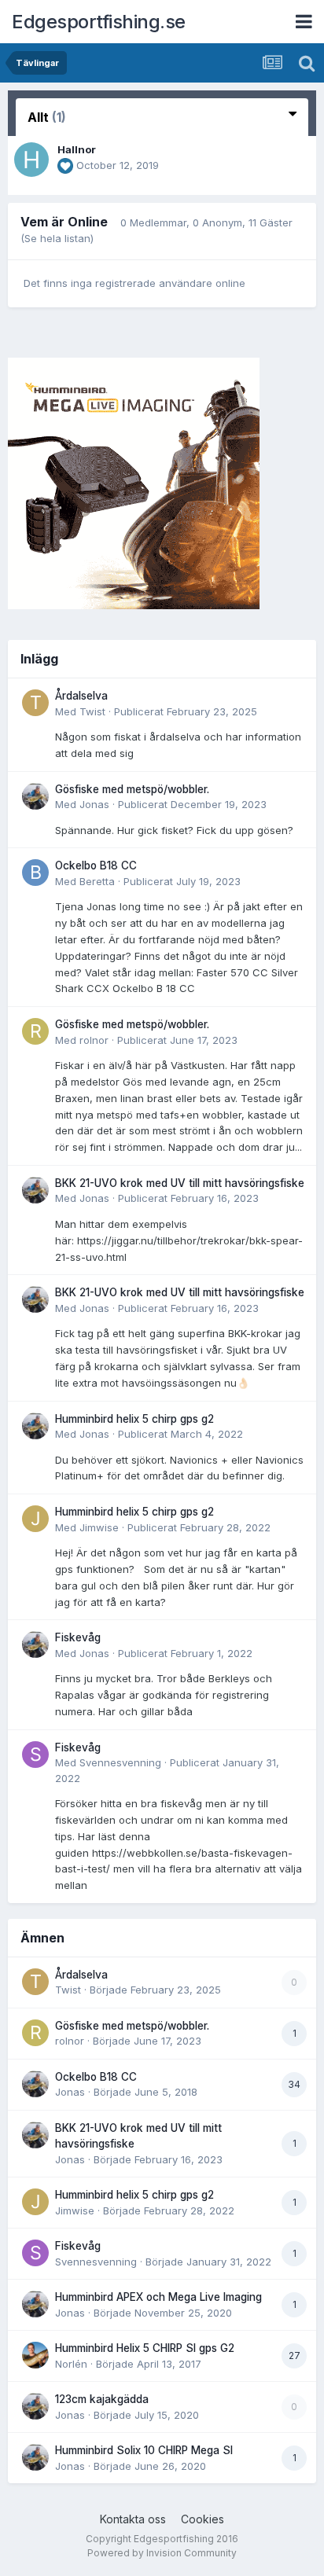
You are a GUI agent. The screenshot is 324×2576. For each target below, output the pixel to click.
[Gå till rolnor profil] (35, 1031)
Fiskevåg (78, 1637)
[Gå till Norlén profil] (35, 2355)
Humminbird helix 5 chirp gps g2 (134, 1419)
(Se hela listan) (57, 238)
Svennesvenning (120, 1762)
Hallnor (77, 149)
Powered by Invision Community (162, 2553)
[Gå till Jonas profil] (35, 796)
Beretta (97, 881)
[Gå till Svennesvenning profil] (35, 1755)
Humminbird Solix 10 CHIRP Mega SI (144, 2450)
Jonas (94, 804)
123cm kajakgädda (102, 2399)
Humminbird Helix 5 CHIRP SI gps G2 (145, 2348)
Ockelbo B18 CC (96, 865)
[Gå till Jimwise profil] (35, 1519)
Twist (92, 711)
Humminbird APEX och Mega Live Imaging (158, 2297)
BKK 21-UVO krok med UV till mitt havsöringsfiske (180, 1183)
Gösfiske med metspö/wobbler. (132, 789)
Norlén (71, 2364)
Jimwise (99, 1527)
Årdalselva (81, 696)
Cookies (202, 2519)
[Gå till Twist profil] (35, 703)
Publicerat (186, 711)
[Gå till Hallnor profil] (31, 160)
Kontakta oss (133, 2519)
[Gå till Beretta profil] (35, 873)
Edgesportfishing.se (99, 22)
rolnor (94, 1040)
